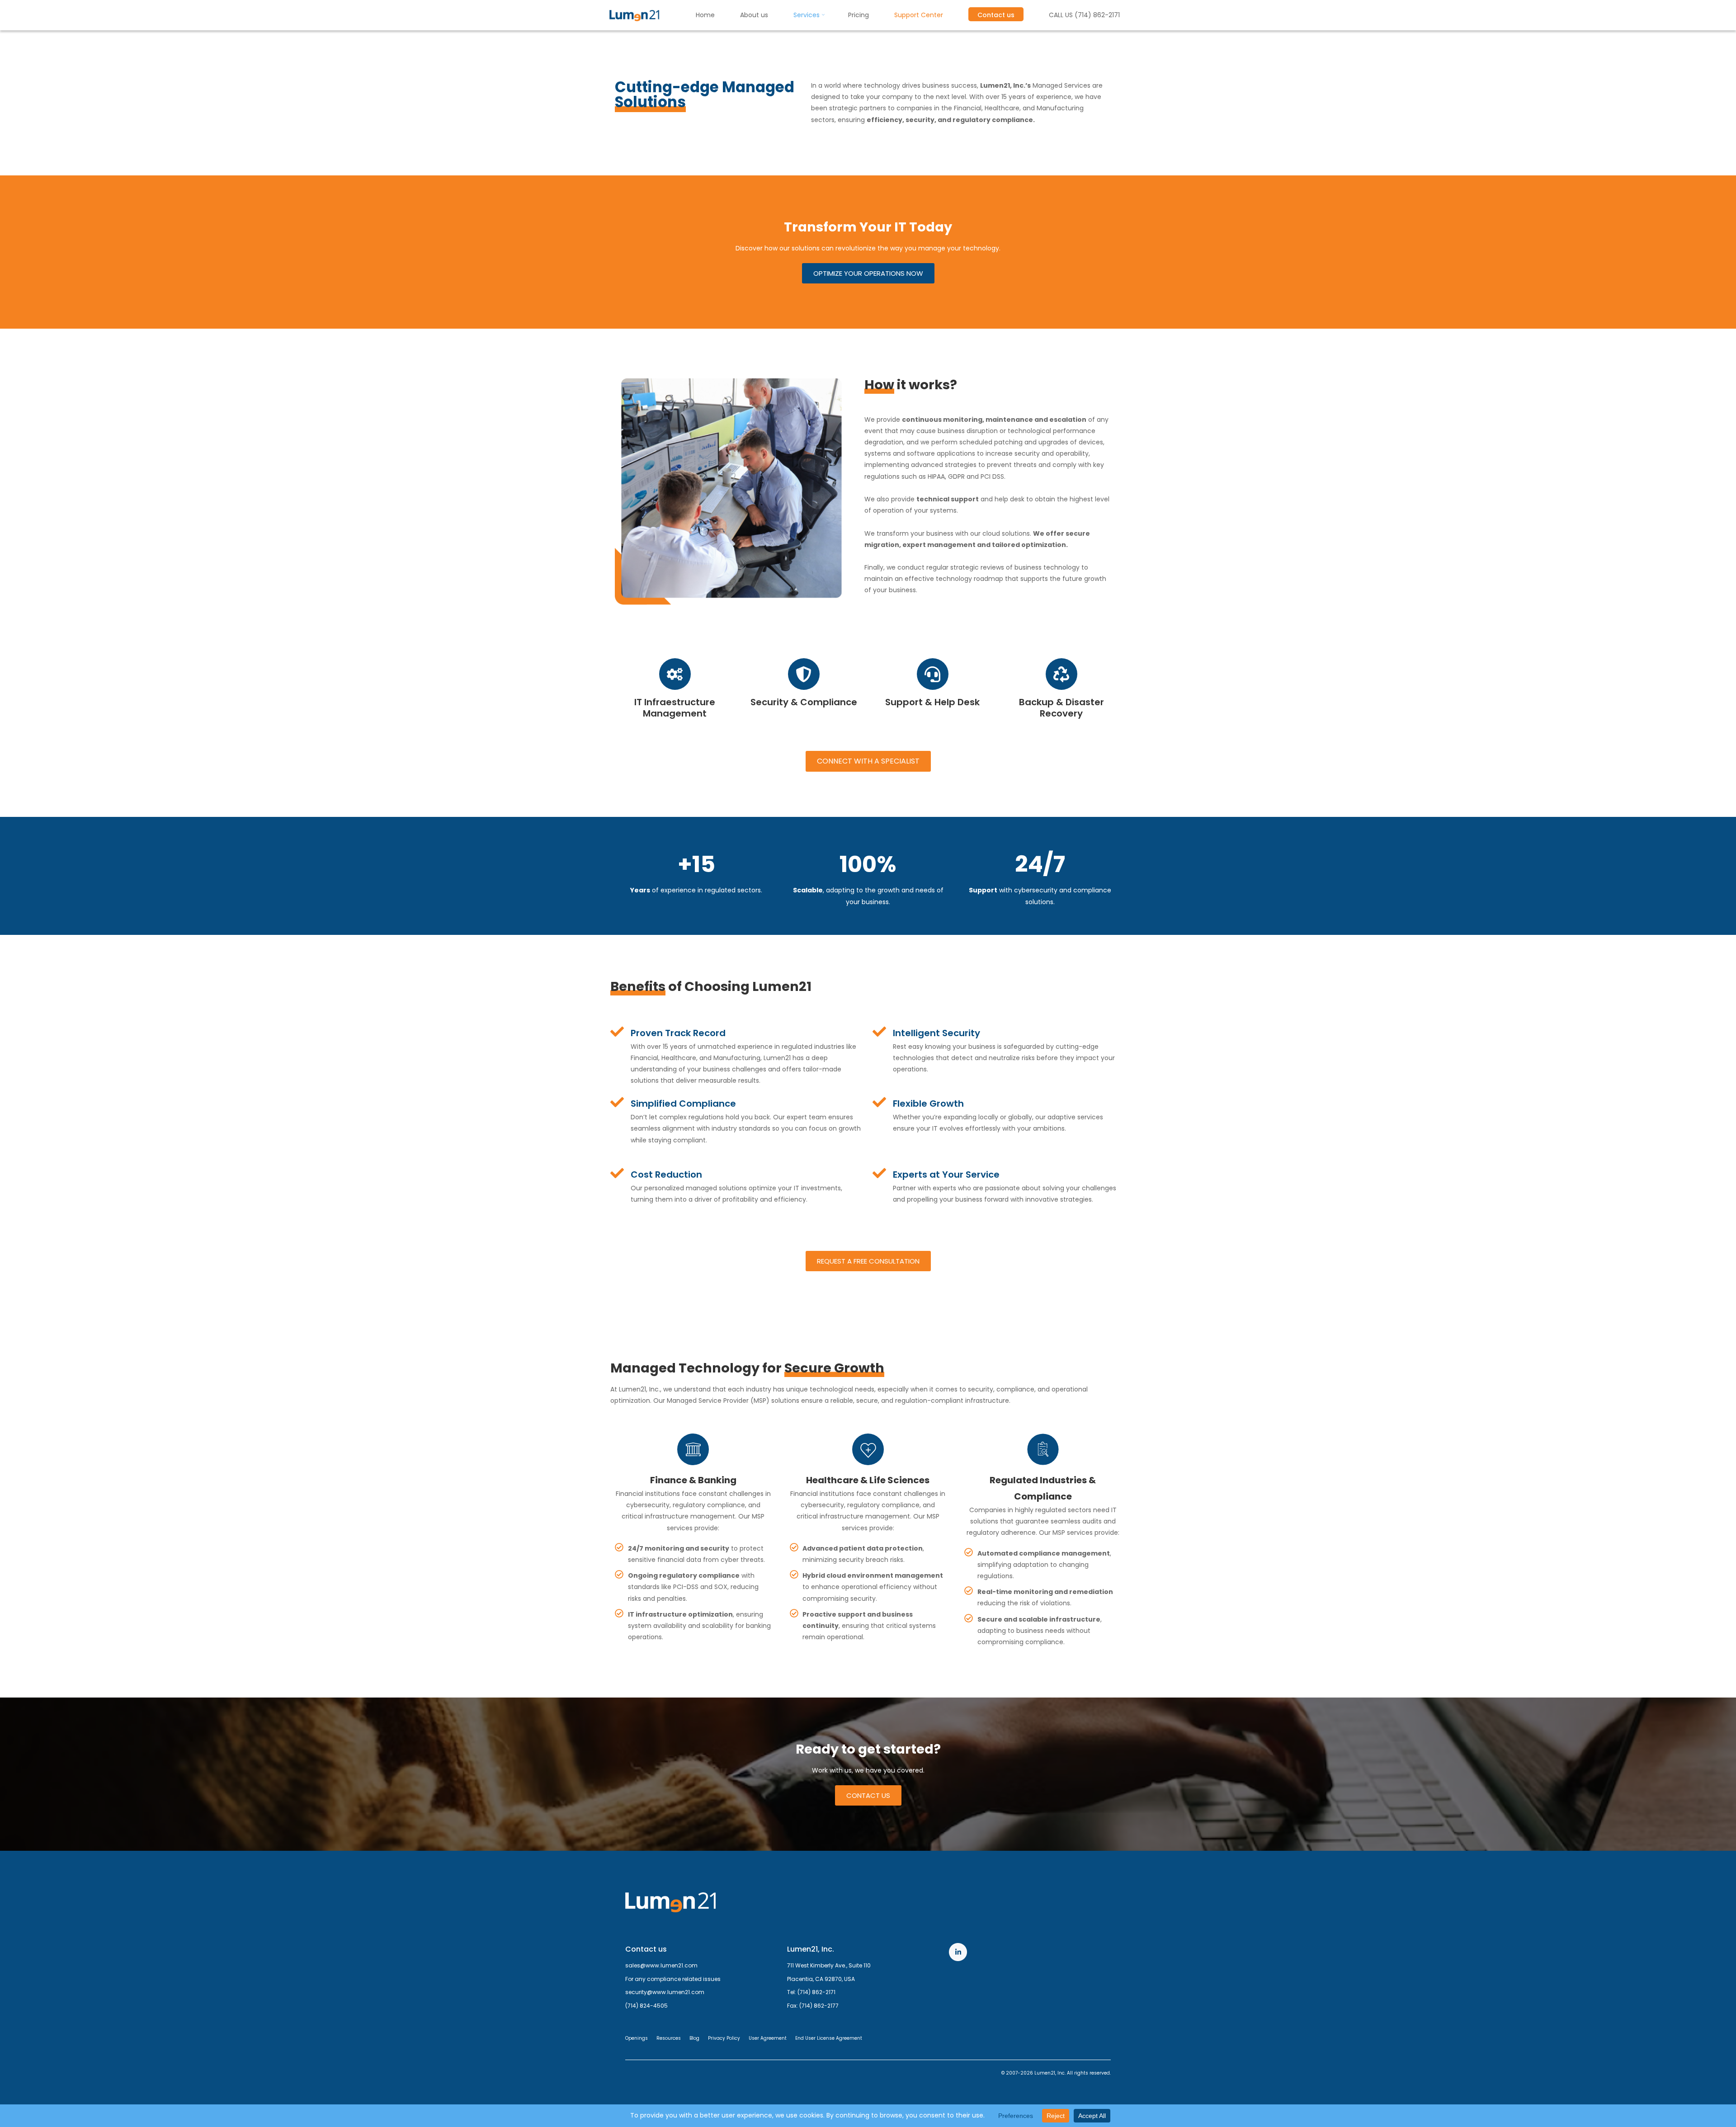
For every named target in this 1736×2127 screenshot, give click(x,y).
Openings (637, 2038)
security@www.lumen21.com (665, 1992)
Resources (669, 2038)
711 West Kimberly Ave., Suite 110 (829, 1965)
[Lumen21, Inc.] (634, 15)
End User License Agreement (829, 2038)
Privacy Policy (724, 2038)
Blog (694, 2038)
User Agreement (768, 2038)
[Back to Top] (1701, 2092)
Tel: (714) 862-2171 (811, 1992)
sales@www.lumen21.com (661, 1965)
